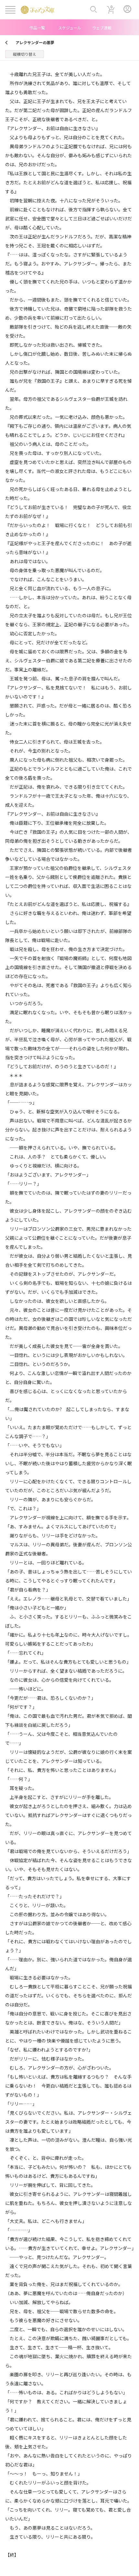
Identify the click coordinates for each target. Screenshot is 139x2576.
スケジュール (70, 28)
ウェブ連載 (102, 28)
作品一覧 (37, 28)
